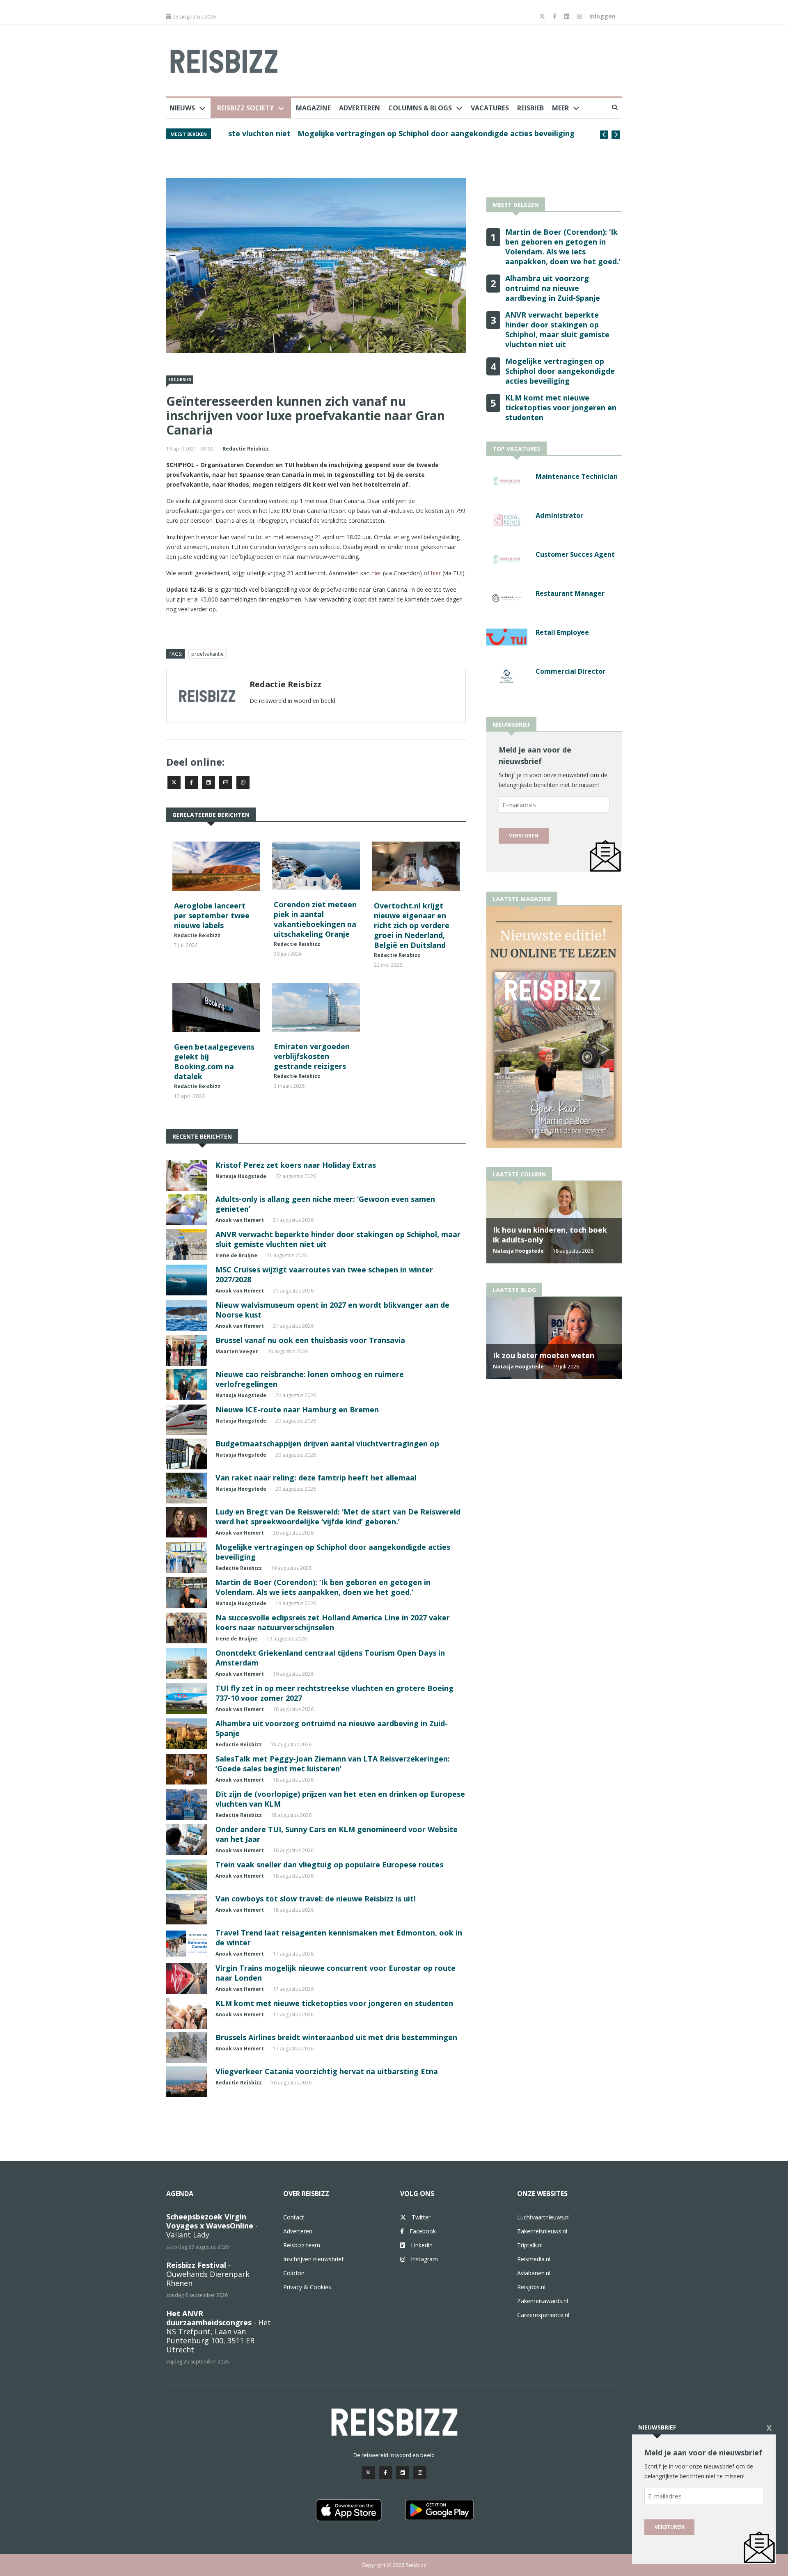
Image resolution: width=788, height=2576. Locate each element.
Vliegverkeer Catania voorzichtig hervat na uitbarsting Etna (327, 2071)
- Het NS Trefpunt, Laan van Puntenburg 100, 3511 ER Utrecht (219, 2331)
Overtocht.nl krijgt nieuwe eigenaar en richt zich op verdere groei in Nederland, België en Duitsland (412, 925)
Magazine (313, 108)
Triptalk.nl (530, 2245)
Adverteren (360, 108)
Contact (294, 2217)
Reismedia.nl (534, 2259)
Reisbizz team (302, 2245)
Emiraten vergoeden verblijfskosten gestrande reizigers (312, 1056)
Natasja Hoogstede (241, 1176)
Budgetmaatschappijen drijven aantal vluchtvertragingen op (327, 1444)
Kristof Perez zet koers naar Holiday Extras (296, 1165)
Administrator (559, 515)
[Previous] (604, 135)
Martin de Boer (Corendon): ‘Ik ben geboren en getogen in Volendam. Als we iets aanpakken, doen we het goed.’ (323, 1587)
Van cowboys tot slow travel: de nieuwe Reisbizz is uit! (316, 1899)
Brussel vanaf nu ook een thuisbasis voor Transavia (310, 1340)
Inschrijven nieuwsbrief (313, 2259)
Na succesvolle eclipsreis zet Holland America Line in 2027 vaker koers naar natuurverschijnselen (333, 1622)
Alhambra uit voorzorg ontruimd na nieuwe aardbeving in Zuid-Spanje (553, 288)
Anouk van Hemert (240, 1220)
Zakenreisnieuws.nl (542, 2231)
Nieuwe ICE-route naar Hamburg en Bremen (297, 1409)
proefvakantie (207, 654)
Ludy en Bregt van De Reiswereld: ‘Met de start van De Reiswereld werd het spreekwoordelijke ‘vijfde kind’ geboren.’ (338, 1517)
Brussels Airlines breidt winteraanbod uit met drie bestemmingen (336, 2037)
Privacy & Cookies (307, 2287)
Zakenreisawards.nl (543, 2301)
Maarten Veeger (237, 1351)
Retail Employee (562, 632)
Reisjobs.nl (531, 2287)
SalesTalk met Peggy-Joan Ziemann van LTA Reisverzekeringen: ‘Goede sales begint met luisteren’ (333, 1764)
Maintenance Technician (577, 476)
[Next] (616, 135)
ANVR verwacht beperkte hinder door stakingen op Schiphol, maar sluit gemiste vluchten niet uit (557, 329)
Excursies (180, 380)
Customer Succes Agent (575, 554)
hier (376, 573)
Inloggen (602, 16)
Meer (560, 108)
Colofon (294, 2273)
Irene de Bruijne (236, 1255)
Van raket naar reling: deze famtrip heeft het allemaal (316, 1478)
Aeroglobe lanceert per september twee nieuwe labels (212, 915)
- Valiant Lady (212, 2226)
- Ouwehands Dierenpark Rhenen (208, 2274)
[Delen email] (226, 782)
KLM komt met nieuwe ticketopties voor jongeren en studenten (334, 2003)
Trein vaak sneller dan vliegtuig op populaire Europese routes (329, 1865)
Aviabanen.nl (534, 2273)
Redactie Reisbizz (246, 449)
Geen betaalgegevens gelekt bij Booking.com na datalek (214, 1062)
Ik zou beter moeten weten (544, 1355)
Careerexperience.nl (543, 2315)
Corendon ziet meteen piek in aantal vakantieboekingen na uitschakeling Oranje (315, 919)
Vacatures (490, 108)
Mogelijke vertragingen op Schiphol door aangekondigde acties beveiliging (366, 133)
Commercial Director (570, 671)
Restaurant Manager (570, 593)
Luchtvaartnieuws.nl (543, 2217)
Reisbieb (530, 108)
